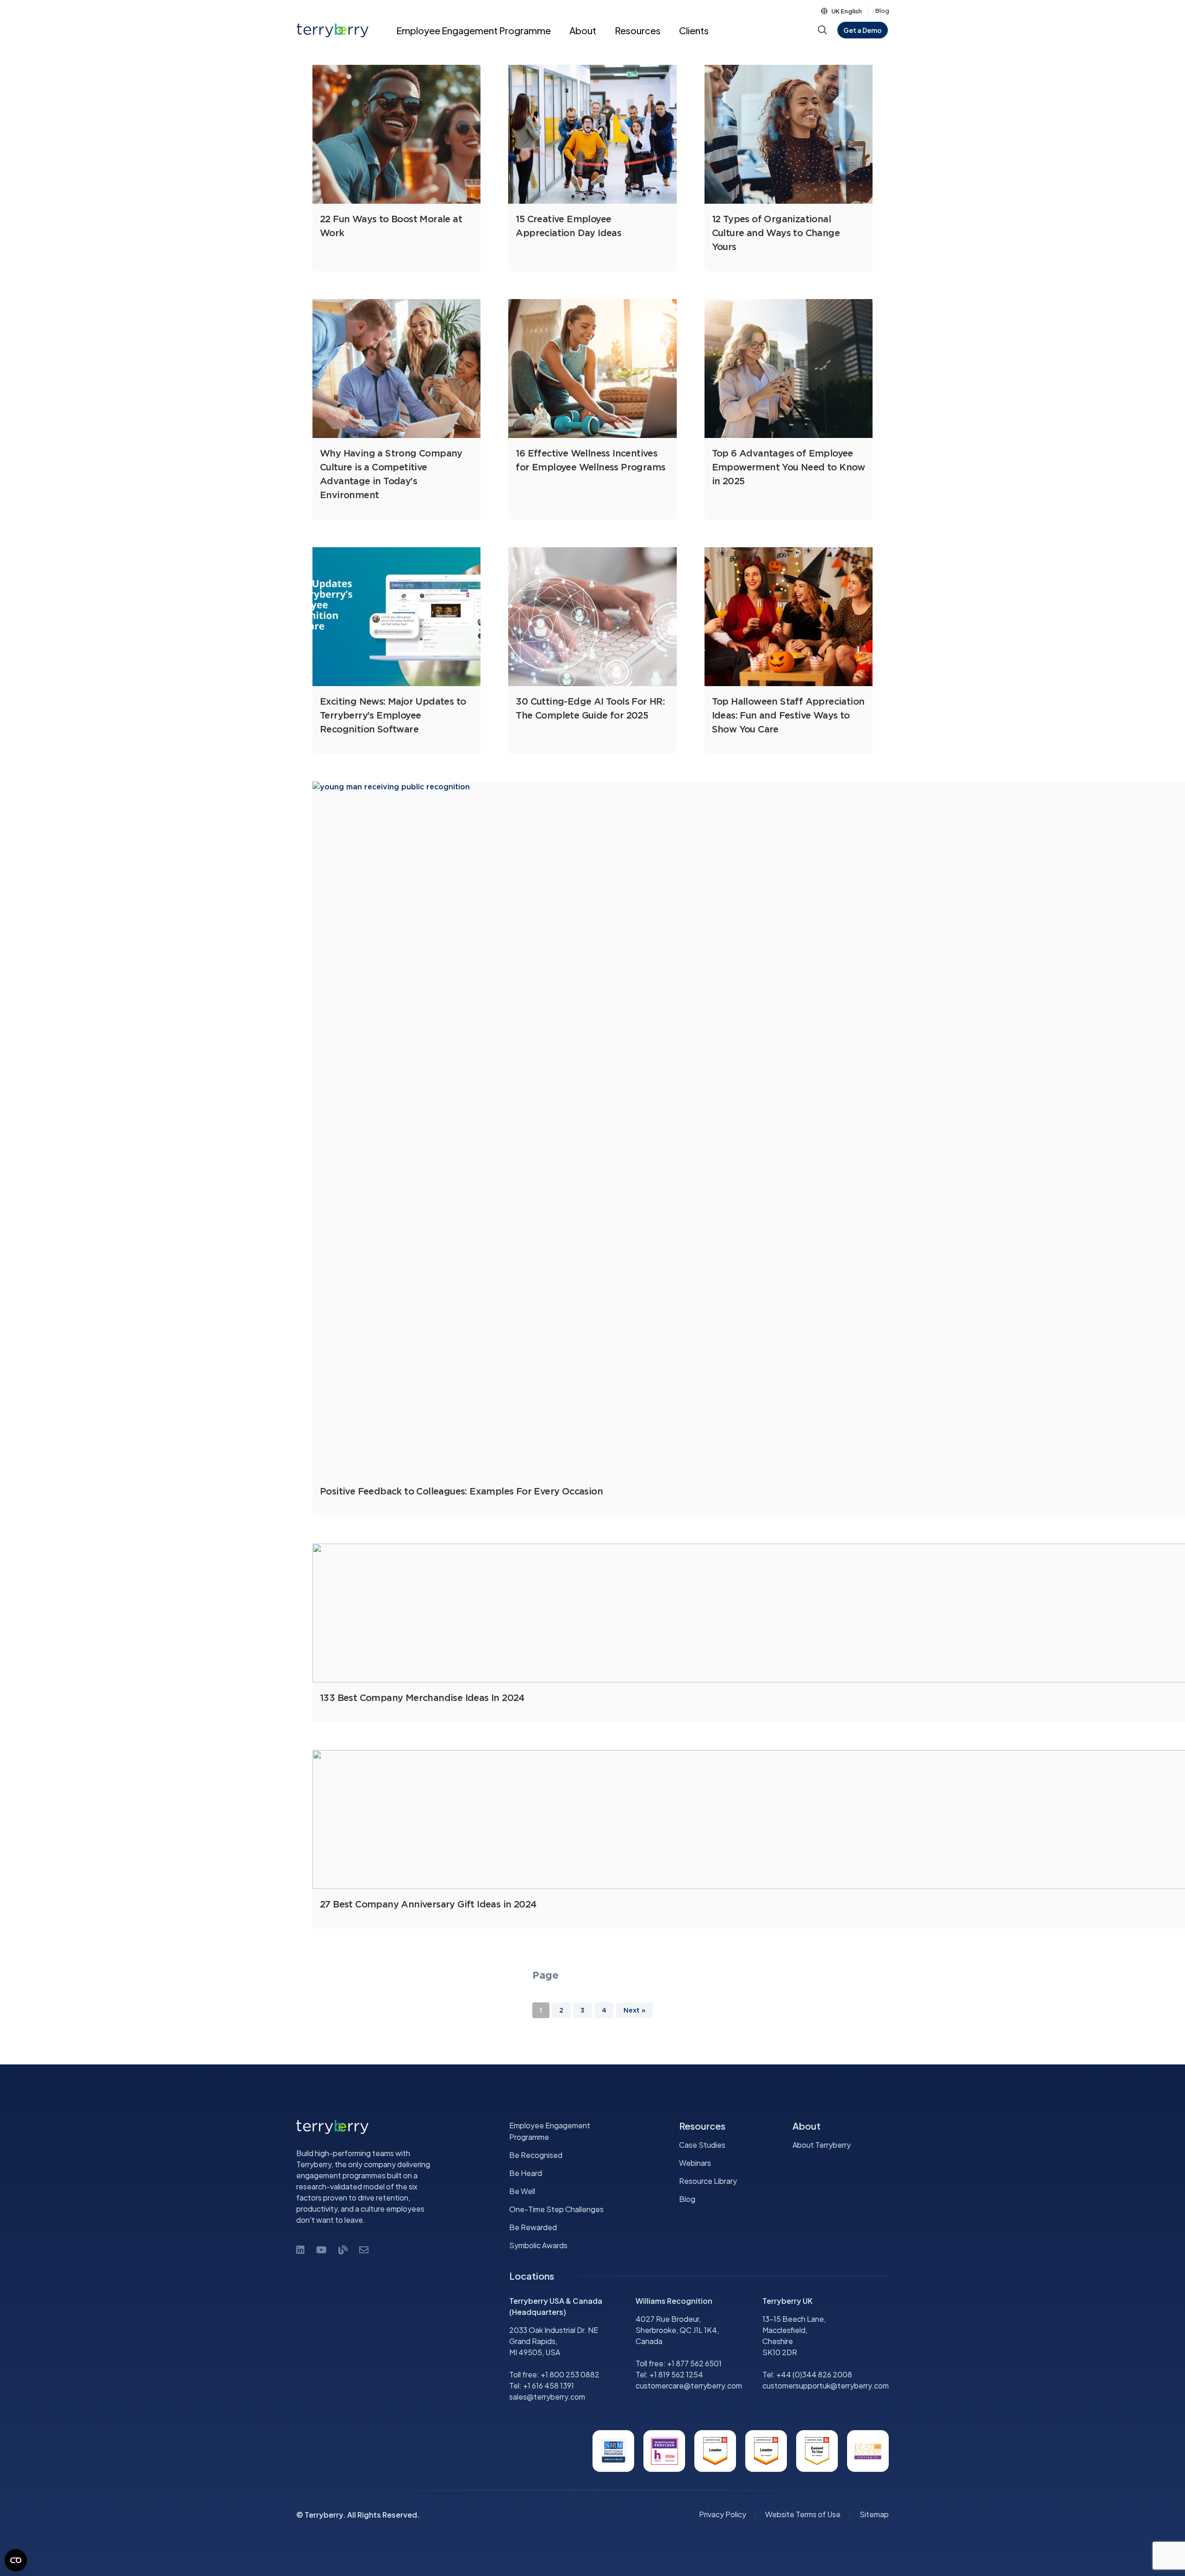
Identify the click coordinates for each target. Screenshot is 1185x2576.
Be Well (522, 2191)
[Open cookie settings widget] (16, 2560)
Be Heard (526, 2173)
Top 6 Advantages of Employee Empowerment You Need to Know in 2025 (789, 468)
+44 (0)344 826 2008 (814, 2374)
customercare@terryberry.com (689, 2385)
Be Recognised (536, 2155)
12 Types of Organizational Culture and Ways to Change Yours (776, 233)
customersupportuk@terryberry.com (826, 2385)
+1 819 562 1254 (676, 2374)
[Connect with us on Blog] (343, 2249)
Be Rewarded (533, 2227)
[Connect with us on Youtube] (321, 2249)
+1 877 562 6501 (694, 2363)
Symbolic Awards (538, 2245)
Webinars (695, 2163)
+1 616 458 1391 (549, 2385)
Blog (882, 11)
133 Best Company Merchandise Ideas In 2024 (422, 1698)
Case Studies (702, 2145)
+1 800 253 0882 (570, 2374)
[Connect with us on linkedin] (300, 2249)
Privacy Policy (723, 2514)
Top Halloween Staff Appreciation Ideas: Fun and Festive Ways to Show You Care (788, 716)
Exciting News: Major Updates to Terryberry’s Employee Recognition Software (393, 716)
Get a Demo (863, 30)
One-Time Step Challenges (556, 2209)
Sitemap (874, 2514)
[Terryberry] (329, 30)
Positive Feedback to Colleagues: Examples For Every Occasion (461, 1492)
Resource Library (708, 2181)
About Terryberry (822, 2145)
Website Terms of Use (803, 2514)
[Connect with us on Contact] (364, 2249)
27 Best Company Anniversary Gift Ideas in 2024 (428, 1905)
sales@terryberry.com (547, 2397)
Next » (634, 2011)
